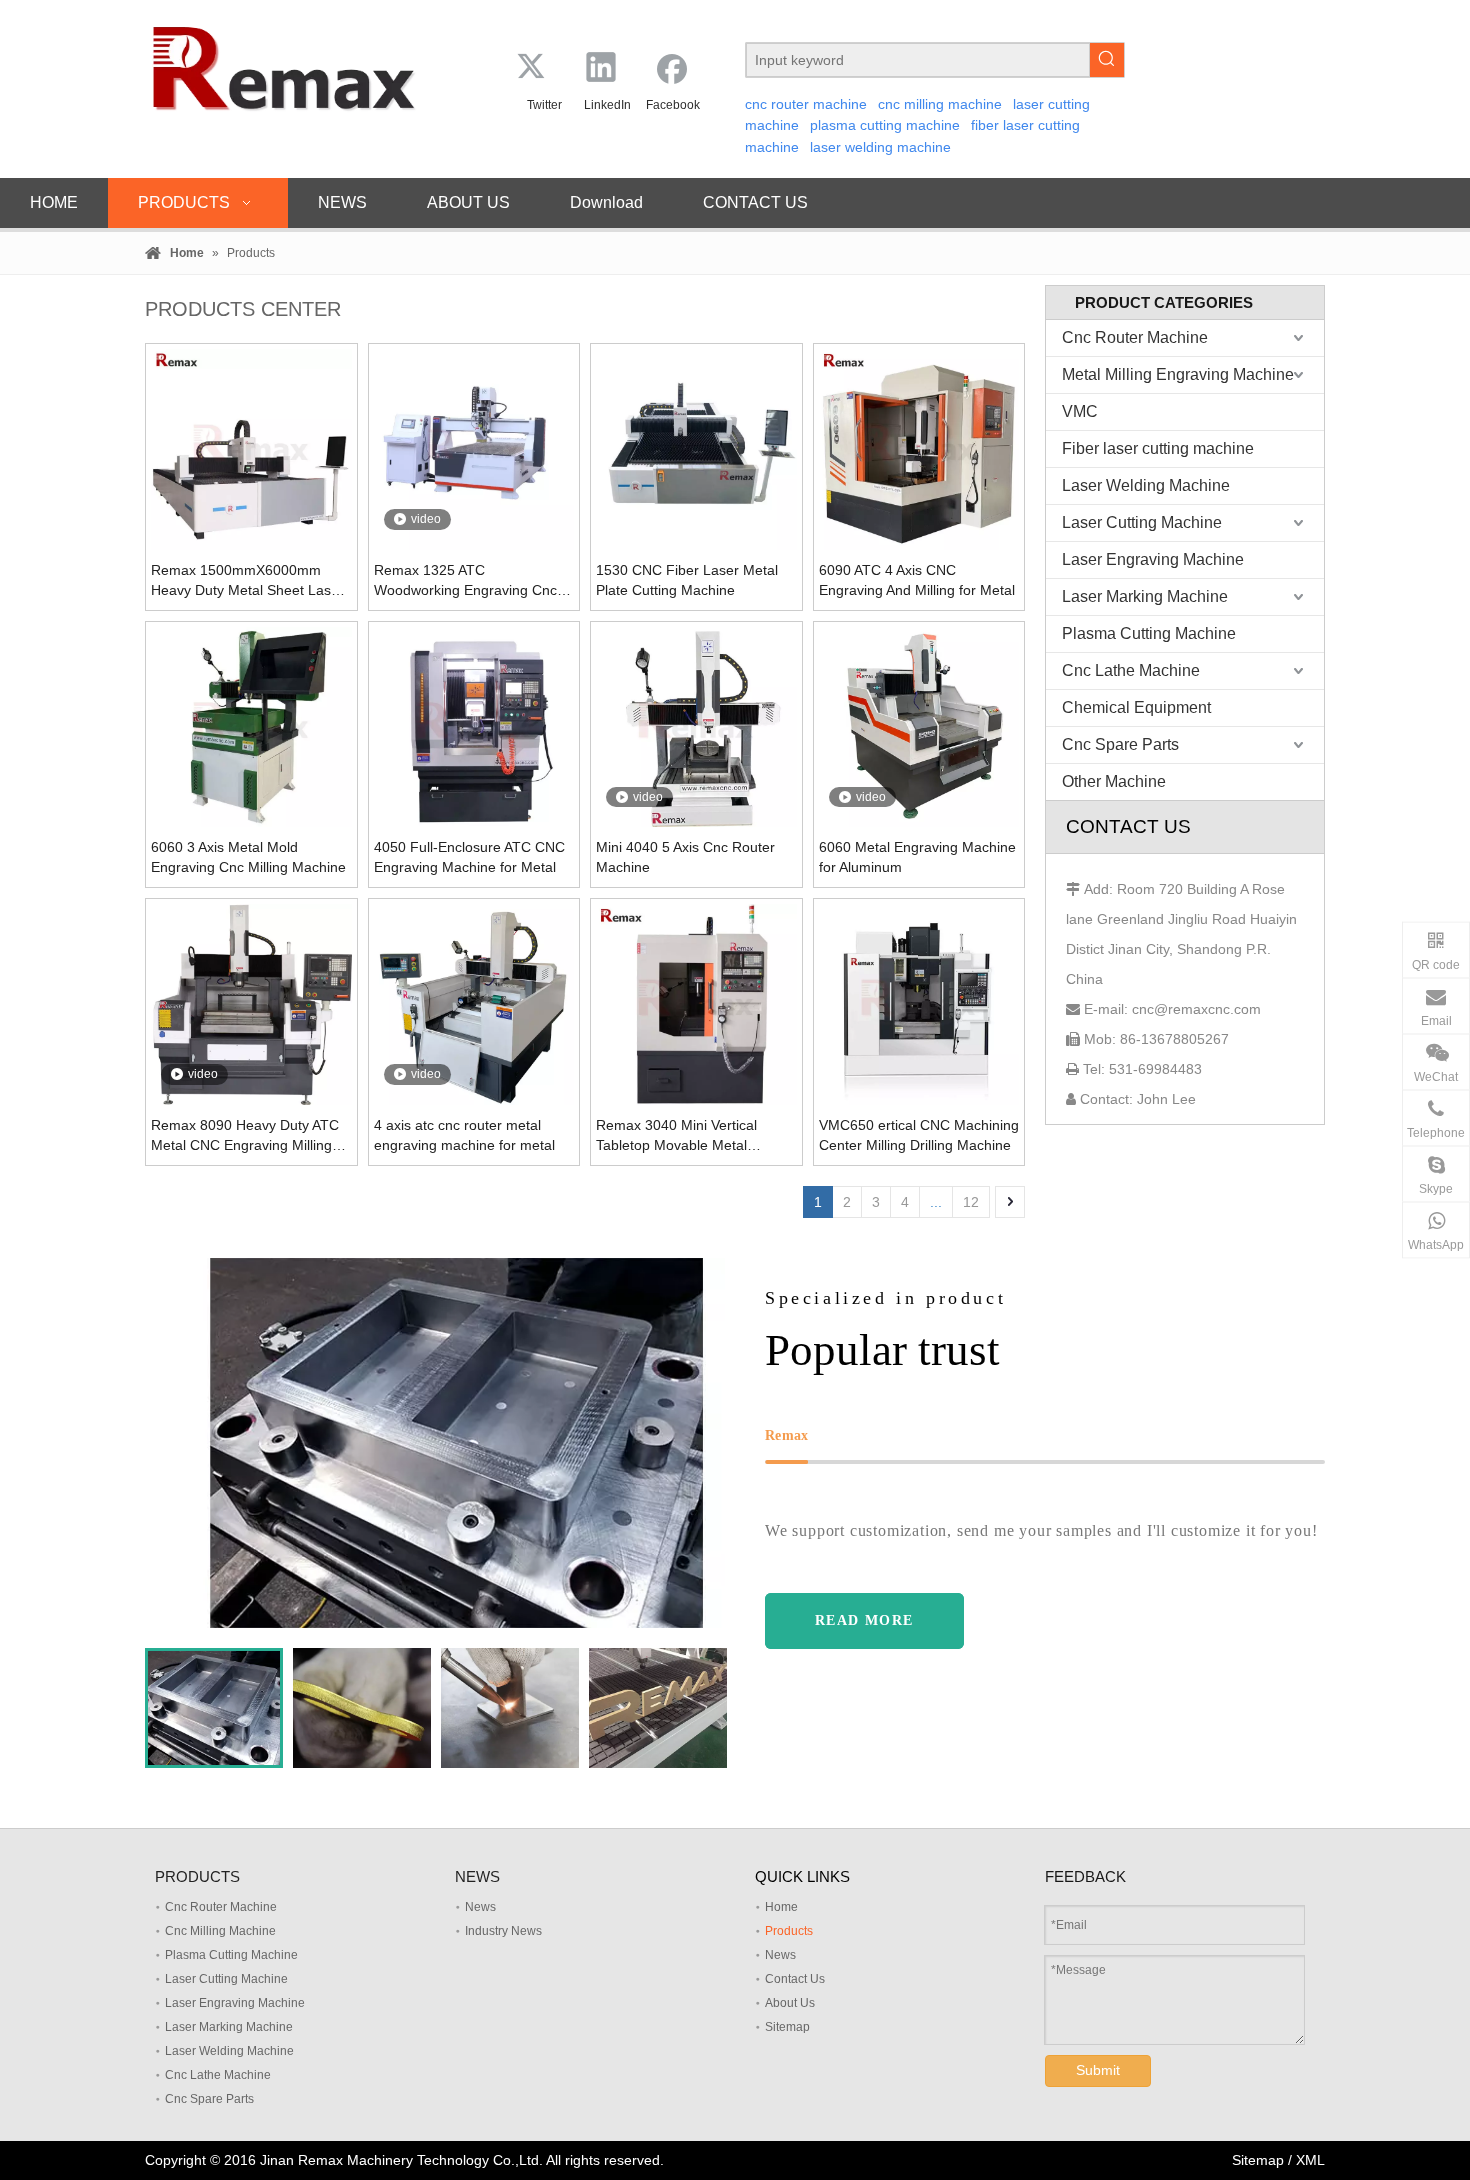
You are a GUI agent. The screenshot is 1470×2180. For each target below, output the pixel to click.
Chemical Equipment (1136, 707)
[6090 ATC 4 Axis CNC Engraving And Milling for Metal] (919, 449)
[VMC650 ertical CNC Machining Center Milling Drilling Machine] (919, 1004)
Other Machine (1114, 781)
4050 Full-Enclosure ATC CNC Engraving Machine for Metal (469, 857)
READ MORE (864, 1620)
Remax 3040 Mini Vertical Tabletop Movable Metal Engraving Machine (676, 1136)
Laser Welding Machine (1146, 485)
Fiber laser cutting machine (1158, 448)
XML (1310, 2160)
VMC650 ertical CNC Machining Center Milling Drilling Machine (919, 1135)
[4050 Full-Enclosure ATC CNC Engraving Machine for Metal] (474, 726)
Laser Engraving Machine (1153, 559)
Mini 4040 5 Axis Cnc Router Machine (685, 857)
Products (789, 1931)
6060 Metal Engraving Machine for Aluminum (917, 857)
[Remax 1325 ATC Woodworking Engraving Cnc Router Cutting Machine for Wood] (474, 449)
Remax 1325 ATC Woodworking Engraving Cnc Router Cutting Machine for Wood (465, 581)
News (480, 1907)
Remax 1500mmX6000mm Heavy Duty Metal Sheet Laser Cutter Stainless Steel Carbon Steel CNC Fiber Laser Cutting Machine (247, 581)
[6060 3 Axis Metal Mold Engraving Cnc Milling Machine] (251, 726)
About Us (790, 2003)
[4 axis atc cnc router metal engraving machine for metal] (474, 1004)
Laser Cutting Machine (1142, 522)
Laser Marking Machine (1145, 596)
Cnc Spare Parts (1120, 744)
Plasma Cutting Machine (1149, 633)
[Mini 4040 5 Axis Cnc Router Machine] (696, 726)
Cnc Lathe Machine (1131, 670)
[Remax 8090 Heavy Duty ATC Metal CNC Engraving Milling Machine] (251, 1004)
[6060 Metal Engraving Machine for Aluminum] (919, 726)
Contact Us (795, 1979)
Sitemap (787, 2027)
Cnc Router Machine (1135, 337)
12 (971, 1202)
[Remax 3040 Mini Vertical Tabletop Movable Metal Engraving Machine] (696, 1004)
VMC (1080, 411)
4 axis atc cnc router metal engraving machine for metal (464, 1135)
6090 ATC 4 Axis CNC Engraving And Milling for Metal (917, 580)
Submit (1098, 2070)
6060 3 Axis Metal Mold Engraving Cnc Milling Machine (248, 857)
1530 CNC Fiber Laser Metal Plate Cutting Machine (687, 580)
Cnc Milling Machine (220, 1931)
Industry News (503, 1931)
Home (781, 1907)
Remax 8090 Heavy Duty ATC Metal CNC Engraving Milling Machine (245, 1136)
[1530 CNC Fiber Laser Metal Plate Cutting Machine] (696, 449)
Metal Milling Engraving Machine (1178, 374)
